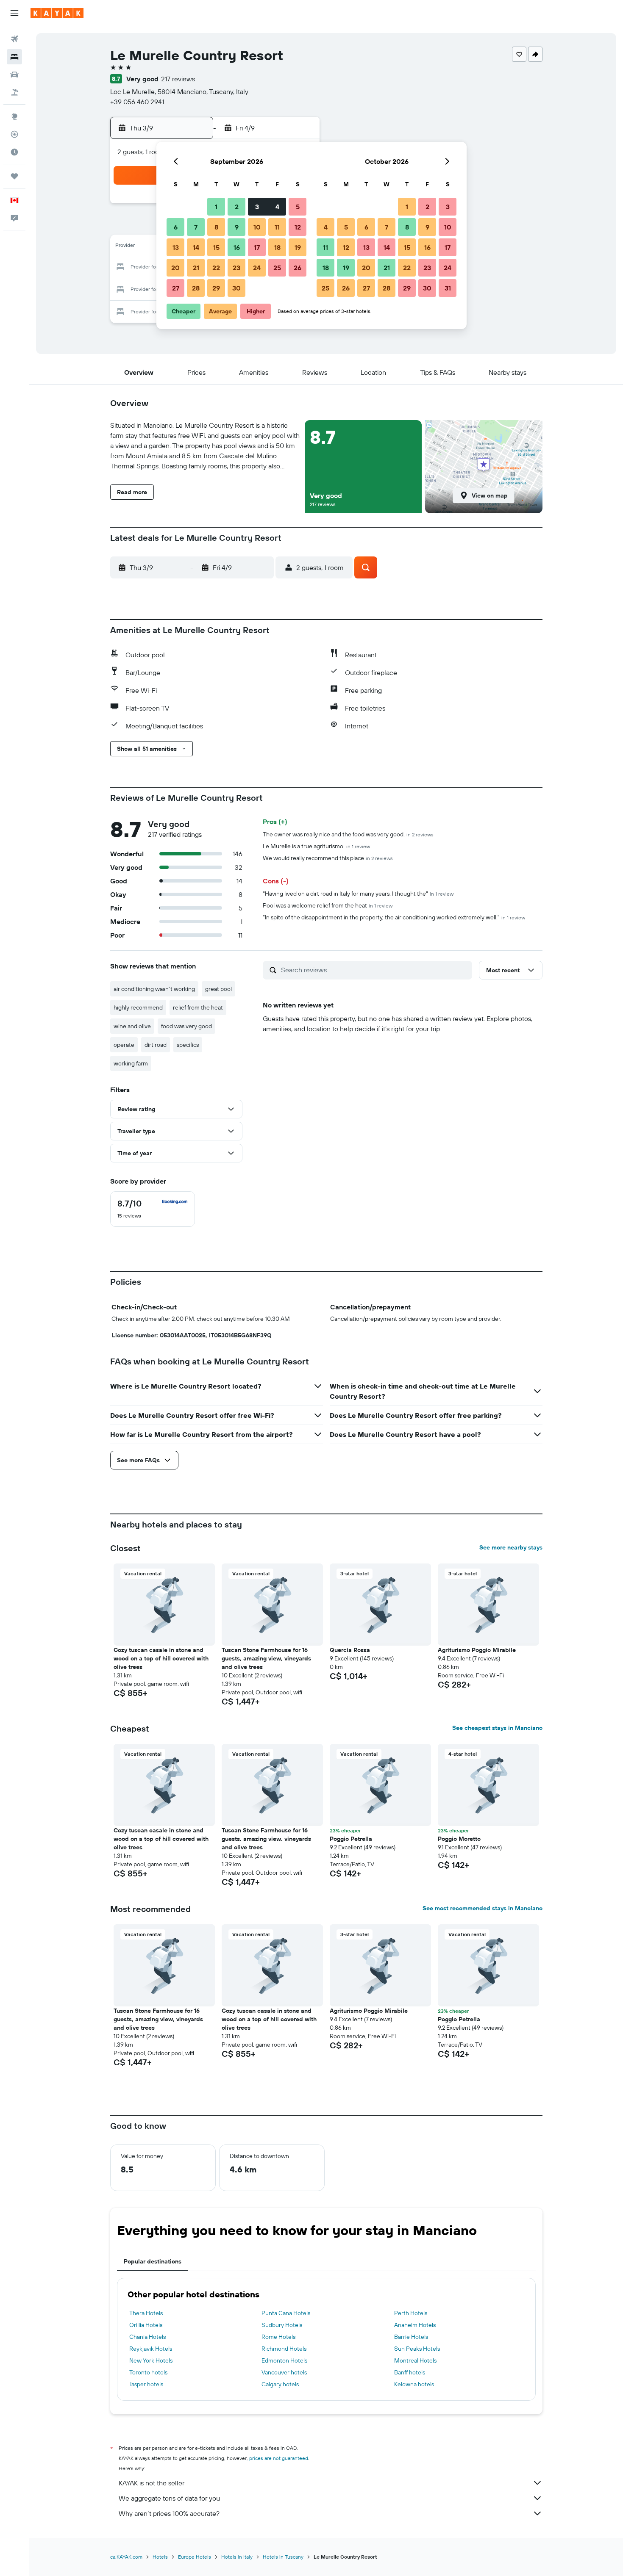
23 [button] (236, 268)
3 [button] (257, 207)
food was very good (186, 1026)
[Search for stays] (14, 57)
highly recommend (138, 1007)
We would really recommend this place (328, 858)
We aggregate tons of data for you (169, 2498)
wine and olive (132, 1026)
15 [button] (216, 247)
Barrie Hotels (411, 2337)
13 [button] (176, 247)
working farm (131, 1063)
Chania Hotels (147, 2337)
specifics (188, 1045)
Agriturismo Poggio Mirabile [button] (477, 1650)
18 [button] (277, 247)
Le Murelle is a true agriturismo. (316, 846)
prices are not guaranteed (279, 2458)
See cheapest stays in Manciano (497, 1728)
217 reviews (178, 79)
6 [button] (176, 227)
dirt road (156, 1045)
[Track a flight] (14, 134)
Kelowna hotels (414, 2384)
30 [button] (236, 288)
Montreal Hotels (415, 2360)
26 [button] (298, 268)
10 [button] (257, 227)
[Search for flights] (14, 39)
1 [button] (216, 207)
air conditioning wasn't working (154, 989)
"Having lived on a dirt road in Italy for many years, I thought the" (358, 894)
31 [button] (448, 288)
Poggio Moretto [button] (459, 1839)
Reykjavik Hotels (151, 2349)
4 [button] (277, 207)
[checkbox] (153, 1209)
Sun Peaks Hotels (417, 2349)
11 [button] (277, 227)
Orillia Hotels (146, 2325)
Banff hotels (410, 2372)
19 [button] (298, 247)
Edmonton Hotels (284, 2360)
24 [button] (257, 268)
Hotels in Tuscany (283, 2557)
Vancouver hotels (284, 2372)
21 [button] (196, 268)
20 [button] (175, 268)
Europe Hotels (195, 2557)
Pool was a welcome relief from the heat (328, 905)
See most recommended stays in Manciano (483, 1908)
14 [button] (196, 247)
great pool (218, 989)
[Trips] (14, 176)
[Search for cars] (14, 75)
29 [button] (216, 288)
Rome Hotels (278, 2337)
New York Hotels (151, 2360)
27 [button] (176, 288)
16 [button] (237, 247)
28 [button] (196, 288)
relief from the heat (198, 1007)
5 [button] (298, 207)
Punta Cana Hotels (286, 2313)
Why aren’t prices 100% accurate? (169, 2513)
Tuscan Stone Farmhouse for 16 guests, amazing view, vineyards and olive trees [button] (266, 1658)
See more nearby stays (511, 1547)
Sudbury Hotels (282, 2325)
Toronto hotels (148, 2372)
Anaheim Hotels (415, 2325)
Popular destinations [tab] (153, 2261)
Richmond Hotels (284, 2349)
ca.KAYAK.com (126, 2557)
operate (124, 1045)
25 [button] (277, 268)
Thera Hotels (146, 2313)
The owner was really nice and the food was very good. (348, 834)
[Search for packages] (14, 92)
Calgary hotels (280, 2384)
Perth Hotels (411, 2313)
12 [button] (298, 227)
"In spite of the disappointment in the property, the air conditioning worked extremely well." (394, 917)
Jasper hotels (146, 2384)
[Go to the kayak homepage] (57, 13)
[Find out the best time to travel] (14, 152)
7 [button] (196, 227)
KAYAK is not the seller (152, 2483)
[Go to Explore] (14, 116)
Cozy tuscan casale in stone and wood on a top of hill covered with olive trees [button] (161, 1658)
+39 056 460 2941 (137, 102)
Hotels (160, 2557)
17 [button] (257, 247)
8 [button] (216, 227)
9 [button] (237, 227)
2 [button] (237, 207)
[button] (14, 13)
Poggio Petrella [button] (351, 1839)
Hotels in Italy (237, 2557)
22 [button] (216, 268)
